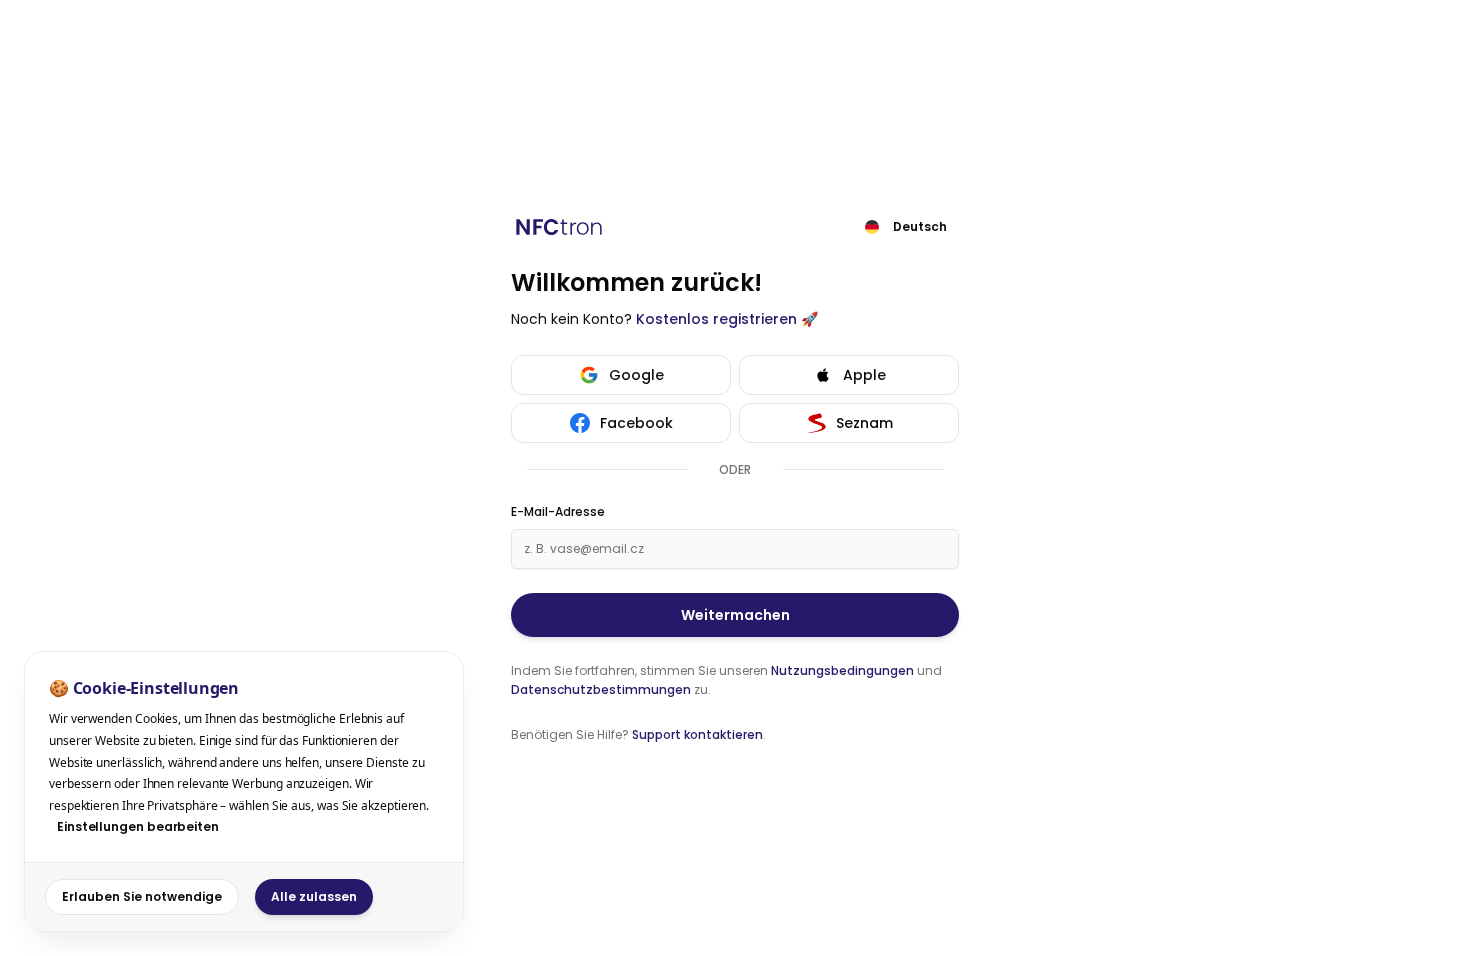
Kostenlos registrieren (716, 319)
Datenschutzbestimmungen (601, 689)
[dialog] (244, 791)
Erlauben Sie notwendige (142, 896)
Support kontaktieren (697, 734)
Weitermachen (735, 615)
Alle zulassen (314, 896)
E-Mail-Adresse (558, 512)
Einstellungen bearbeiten (138, 826)
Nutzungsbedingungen (842, 670)
